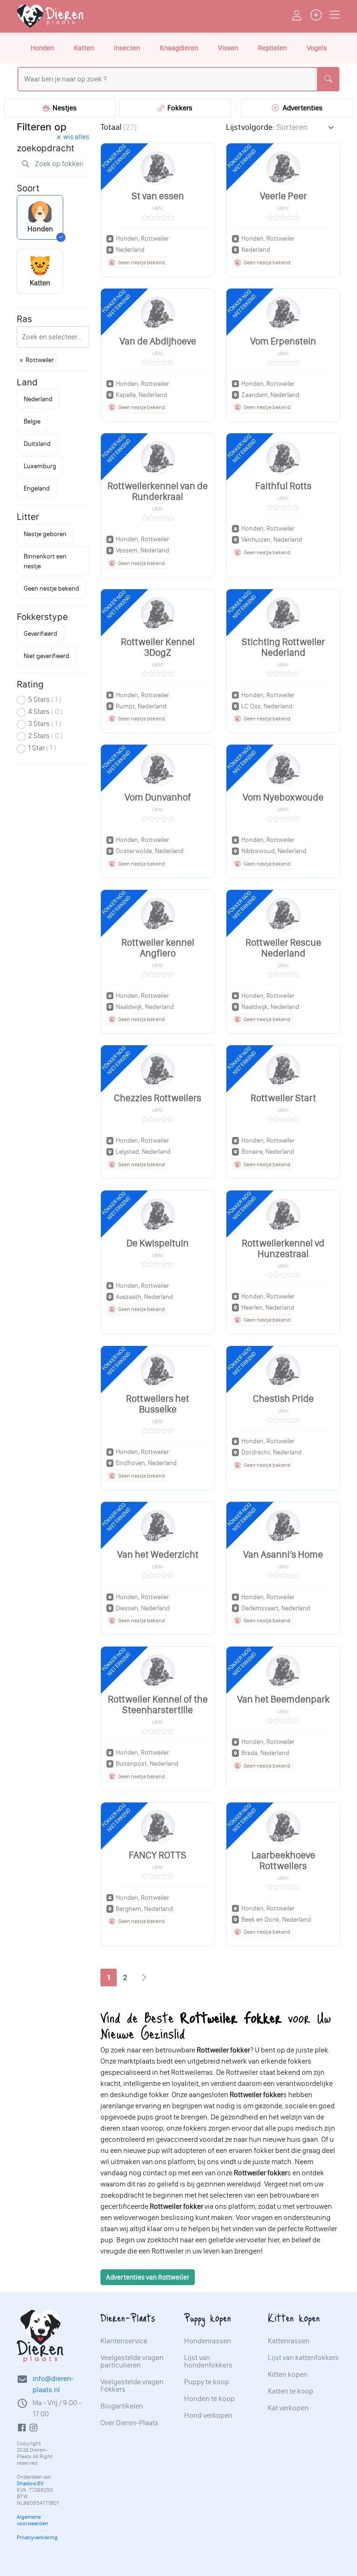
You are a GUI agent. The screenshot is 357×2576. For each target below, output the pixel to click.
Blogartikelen (122, 2406)
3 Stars (45, 723)
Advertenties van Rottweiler (148, 2277)
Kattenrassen (289, 2341)
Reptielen (272, 48)
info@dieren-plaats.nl (53, 2384)
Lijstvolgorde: (250, 127)
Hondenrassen (208, 2341)
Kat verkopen (288, 2408)
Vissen (228, 48)
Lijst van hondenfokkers (208, 2361)
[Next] (144, 1978)
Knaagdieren (179, 48)
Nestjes (63, 108)
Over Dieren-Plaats (129, 2423)
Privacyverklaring (37, 2537)
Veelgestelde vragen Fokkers (132, 2386)
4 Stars (45, 711)
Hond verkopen (208, 2415)
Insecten (127, 48)
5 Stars (45, 699)
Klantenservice (124, 2341)
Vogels (317, 48)
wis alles (76, 137)
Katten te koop (291, 2391)
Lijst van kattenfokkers (303, 2358)
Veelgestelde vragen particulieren (132, 2361)
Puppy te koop (207, 2382)
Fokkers (178, 108)
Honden (42, 48)
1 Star (42, 748)
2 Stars (45, 736)
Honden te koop (209, 2399)
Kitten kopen (288, 2374)
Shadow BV (30, 2483)
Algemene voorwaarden (33, 2520)
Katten (84, 48)
